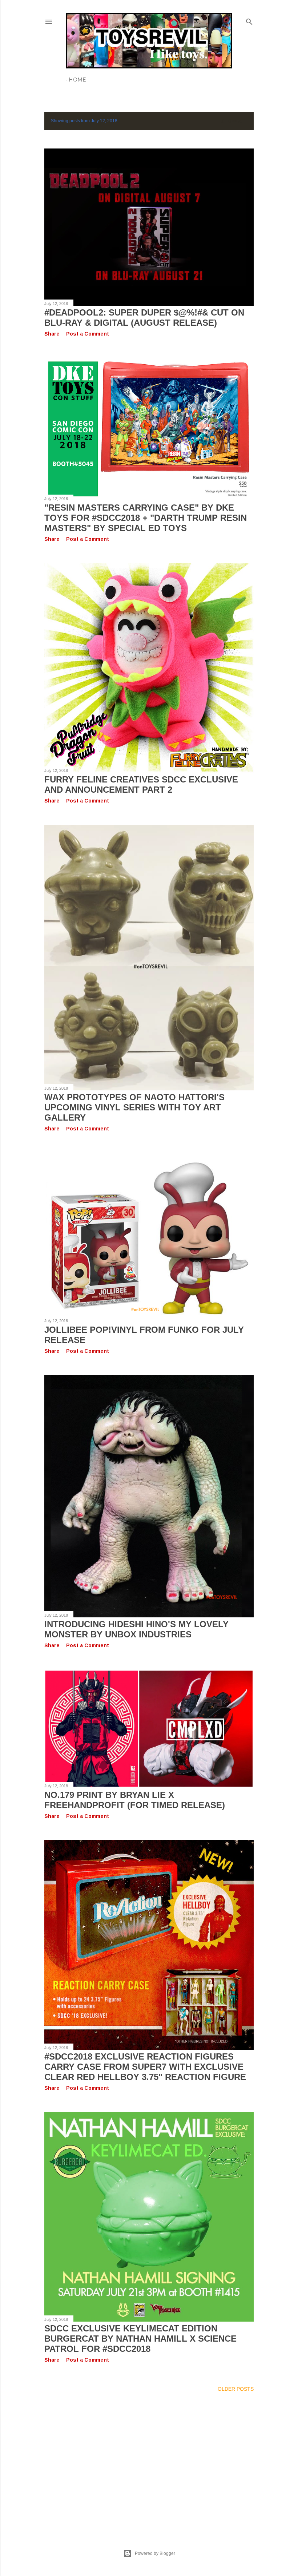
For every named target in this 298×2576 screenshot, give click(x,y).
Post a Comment (88, 334)
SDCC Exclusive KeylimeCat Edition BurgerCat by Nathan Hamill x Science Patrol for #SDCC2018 (140, 2339)
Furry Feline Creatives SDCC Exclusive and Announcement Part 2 (141, 784)
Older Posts (236, 2389)
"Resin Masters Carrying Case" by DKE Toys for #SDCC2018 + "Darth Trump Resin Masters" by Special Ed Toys (146, 518)
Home (77, 80)
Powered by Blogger (155, 2553)
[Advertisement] (149, 2462)
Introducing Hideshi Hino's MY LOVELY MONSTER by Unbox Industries (136, 1629)
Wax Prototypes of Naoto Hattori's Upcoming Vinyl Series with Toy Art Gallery (134, 1107)
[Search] (249, 20)
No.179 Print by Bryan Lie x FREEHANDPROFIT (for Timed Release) (135, 1800)
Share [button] (52, 334)
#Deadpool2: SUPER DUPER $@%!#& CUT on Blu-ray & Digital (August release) (144, 318)
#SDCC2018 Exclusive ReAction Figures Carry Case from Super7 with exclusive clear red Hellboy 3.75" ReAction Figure (145, 2067)
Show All (234, 121)
